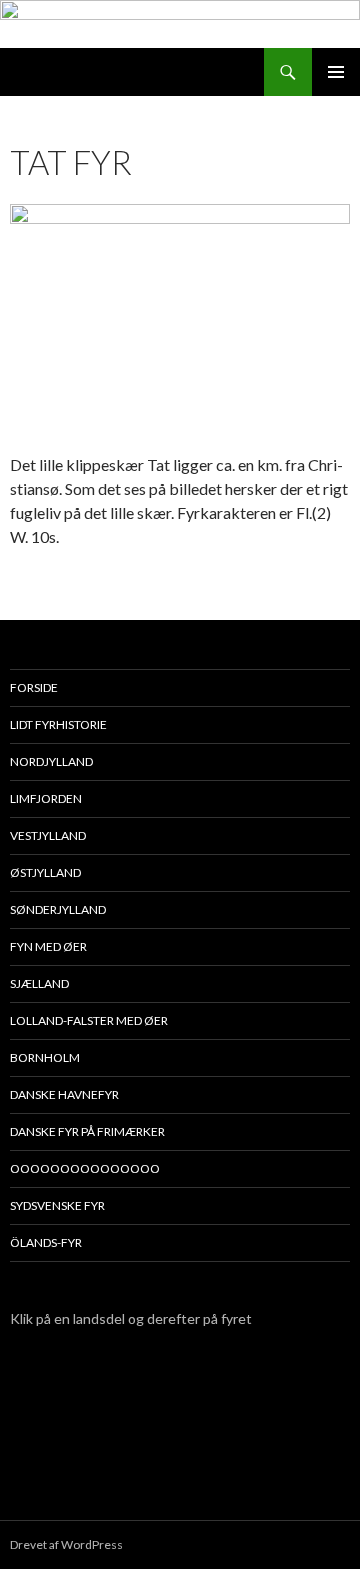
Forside (34, 687)
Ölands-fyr (46, 1242)
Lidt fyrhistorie (58, 724)
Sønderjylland (58, 909)
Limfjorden (46, 798)
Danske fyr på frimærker (87, 1131)
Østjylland (45, 872)
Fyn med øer (48, 946)
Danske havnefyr (64, 1094)
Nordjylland (51, 761)
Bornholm (45, 1057)
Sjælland (39, 983)
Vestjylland (48, 835)
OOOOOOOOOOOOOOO (85, 1168)
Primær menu (336, 72)
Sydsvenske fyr (57, 1205)
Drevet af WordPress (66, 1544)
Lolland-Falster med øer (89, 1020)
